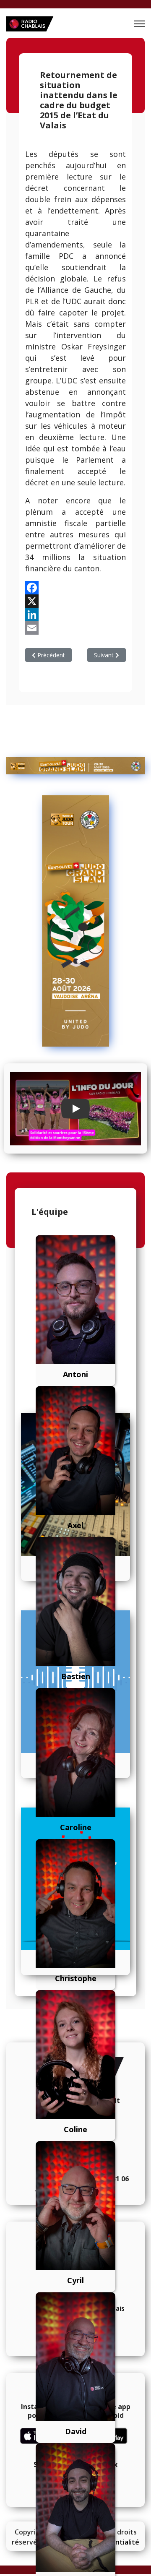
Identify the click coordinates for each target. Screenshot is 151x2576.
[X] (75, 601)
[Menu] (139, 24)
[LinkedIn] (75, 615)
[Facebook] (75, 588)
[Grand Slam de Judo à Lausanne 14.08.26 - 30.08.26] (75, 766)
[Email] (75, 628)
